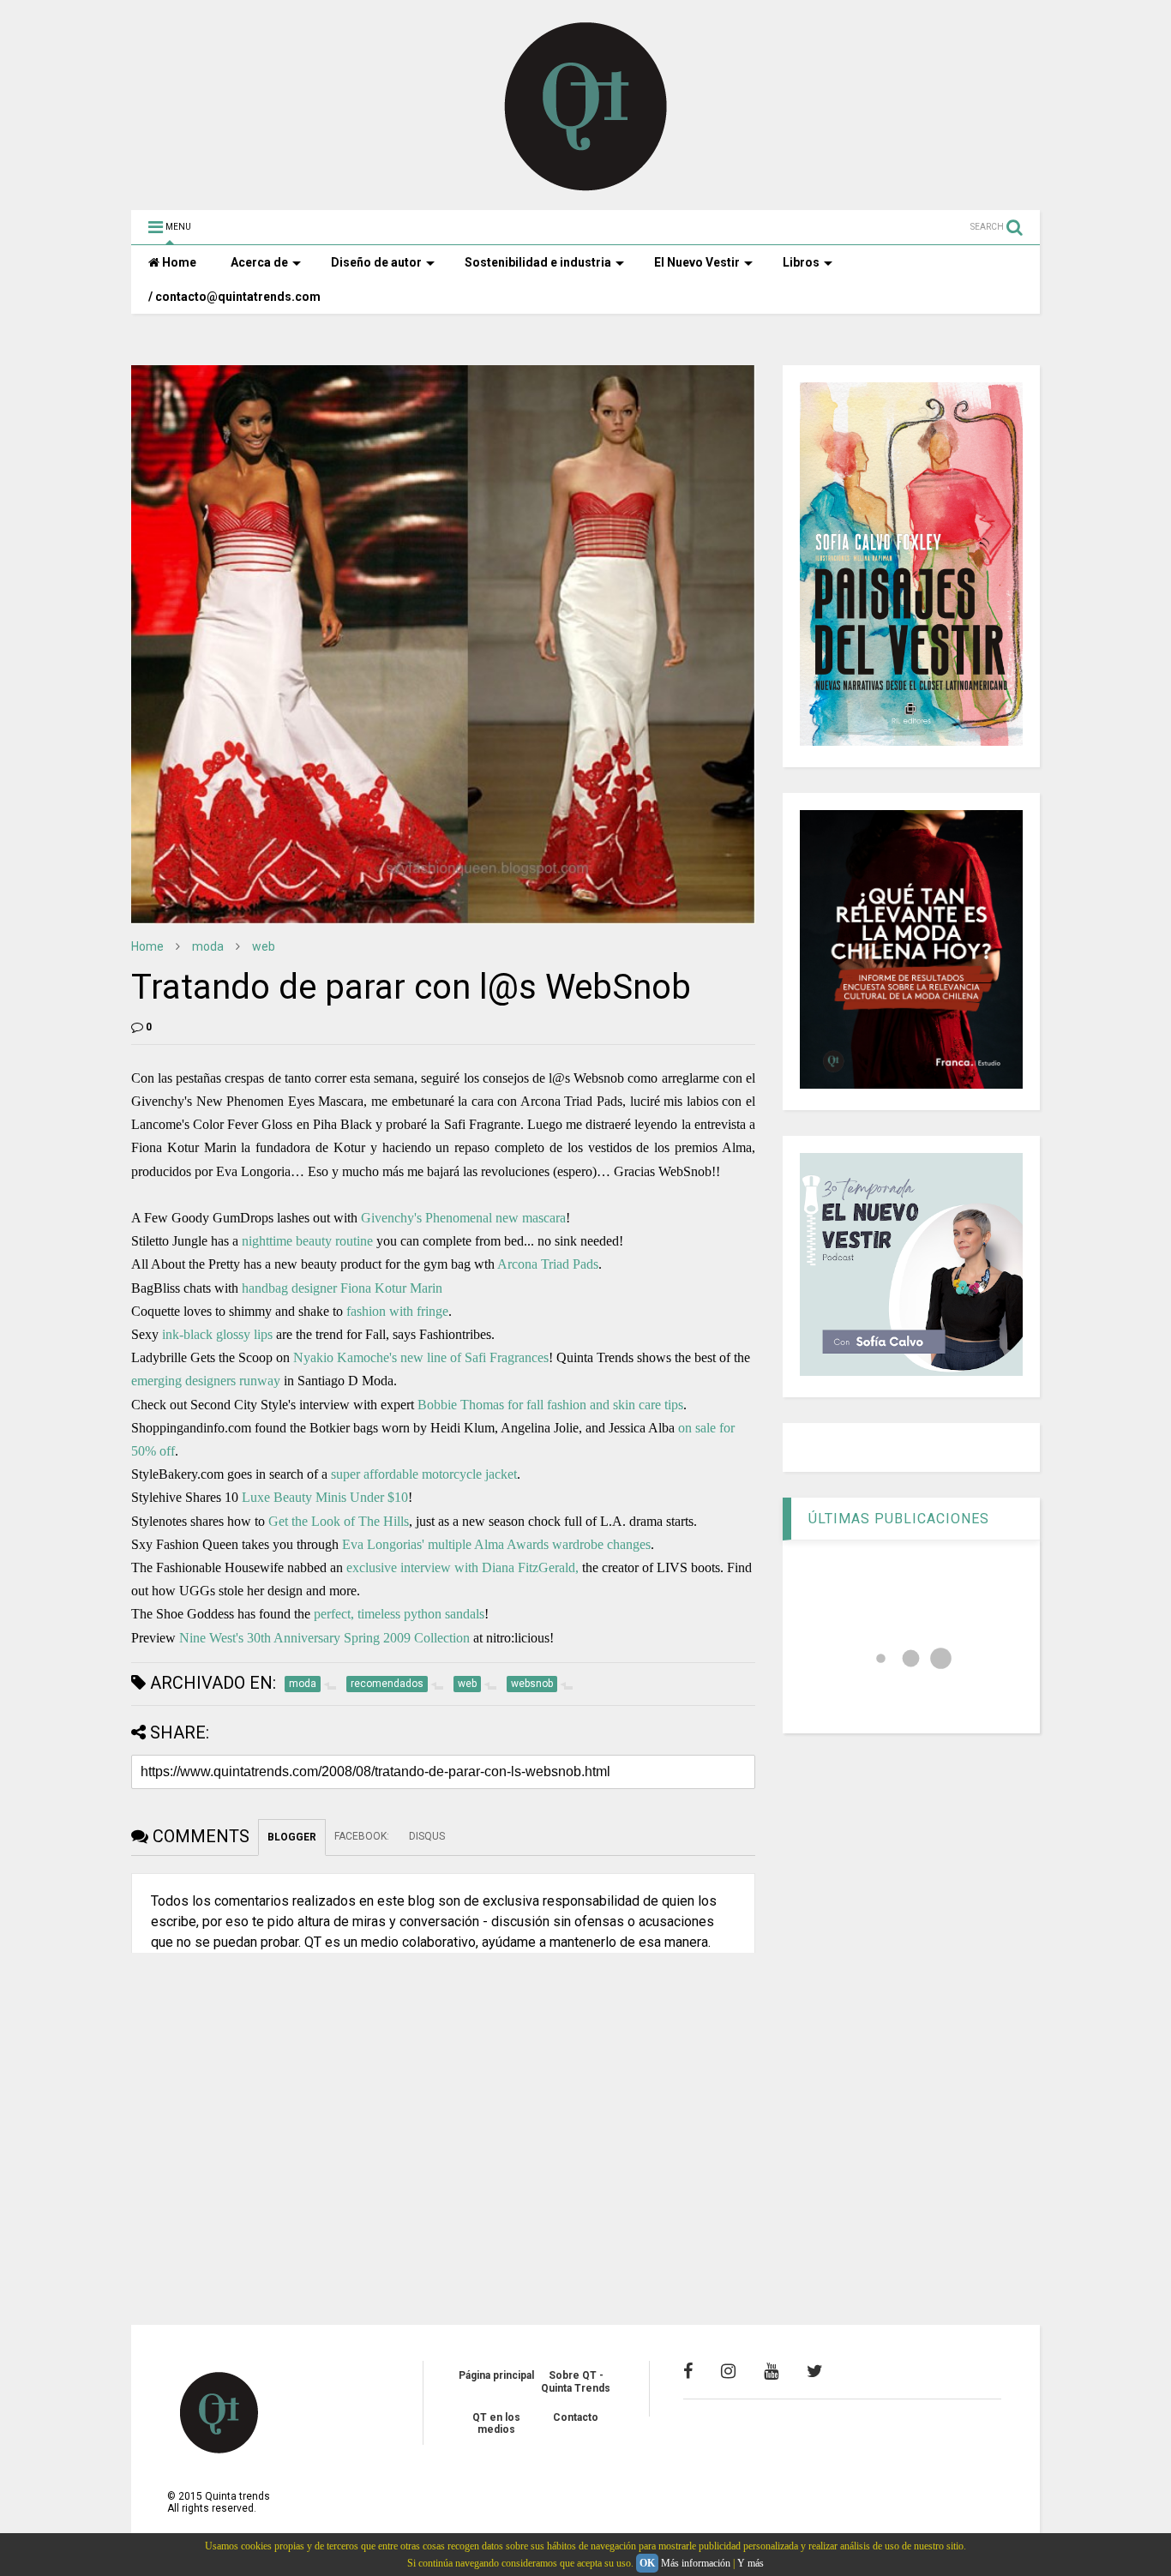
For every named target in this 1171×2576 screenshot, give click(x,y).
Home (178, 262)
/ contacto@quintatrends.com (234, 297)
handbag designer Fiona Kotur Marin (342, 1288)
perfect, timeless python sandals (399, 1614)
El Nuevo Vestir (697, 262)
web (264, 946)
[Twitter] (815, 2371)
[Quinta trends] (586, 189)
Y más (751, 2563)
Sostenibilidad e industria (538, 262)
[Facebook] (688, 2371)
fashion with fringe (397, 1311)
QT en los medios (496, 2423)
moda (208, 946)
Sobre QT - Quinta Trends (576, 2381)
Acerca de (259, 262)
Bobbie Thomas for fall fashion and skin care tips (550, 1405)
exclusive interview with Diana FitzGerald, (462, 1567)
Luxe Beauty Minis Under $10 (325, 1497)
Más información (696, 2563)
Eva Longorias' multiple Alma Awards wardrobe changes (496, 1544)
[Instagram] (728, 2371)
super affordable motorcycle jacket (424, 1474)
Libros (801, 262)
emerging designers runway (206, 1381)
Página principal (496, 2375)
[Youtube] (771, 2371)
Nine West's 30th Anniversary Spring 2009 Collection (324, 1638)
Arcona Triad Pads (548, 1264)
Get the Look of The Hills (339, 1521)
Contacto (576, 2417)
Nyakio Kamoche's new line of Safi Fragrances (421, 1357)
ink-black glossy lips (217, 1334)
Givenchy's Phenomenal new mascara (463, 1218)
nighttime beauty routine (307, 1241)
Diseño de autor (376, 262)
